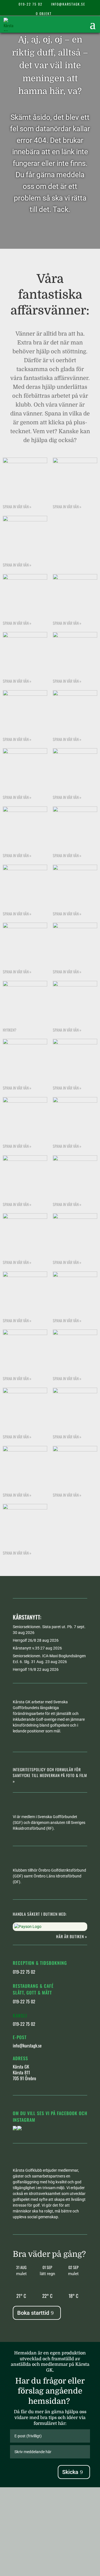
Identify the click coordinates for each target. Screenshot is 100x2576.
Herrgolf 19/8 (24, 1669)
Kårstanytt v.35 (26, 1648)
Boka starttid (33, 2313)
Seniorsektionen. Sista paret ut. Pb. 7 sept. (49, 1627)
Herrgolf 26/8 (24, 1640)
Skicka (70, 2472)
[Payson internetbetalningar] (28, 1927)
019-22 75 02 (31, 4)
